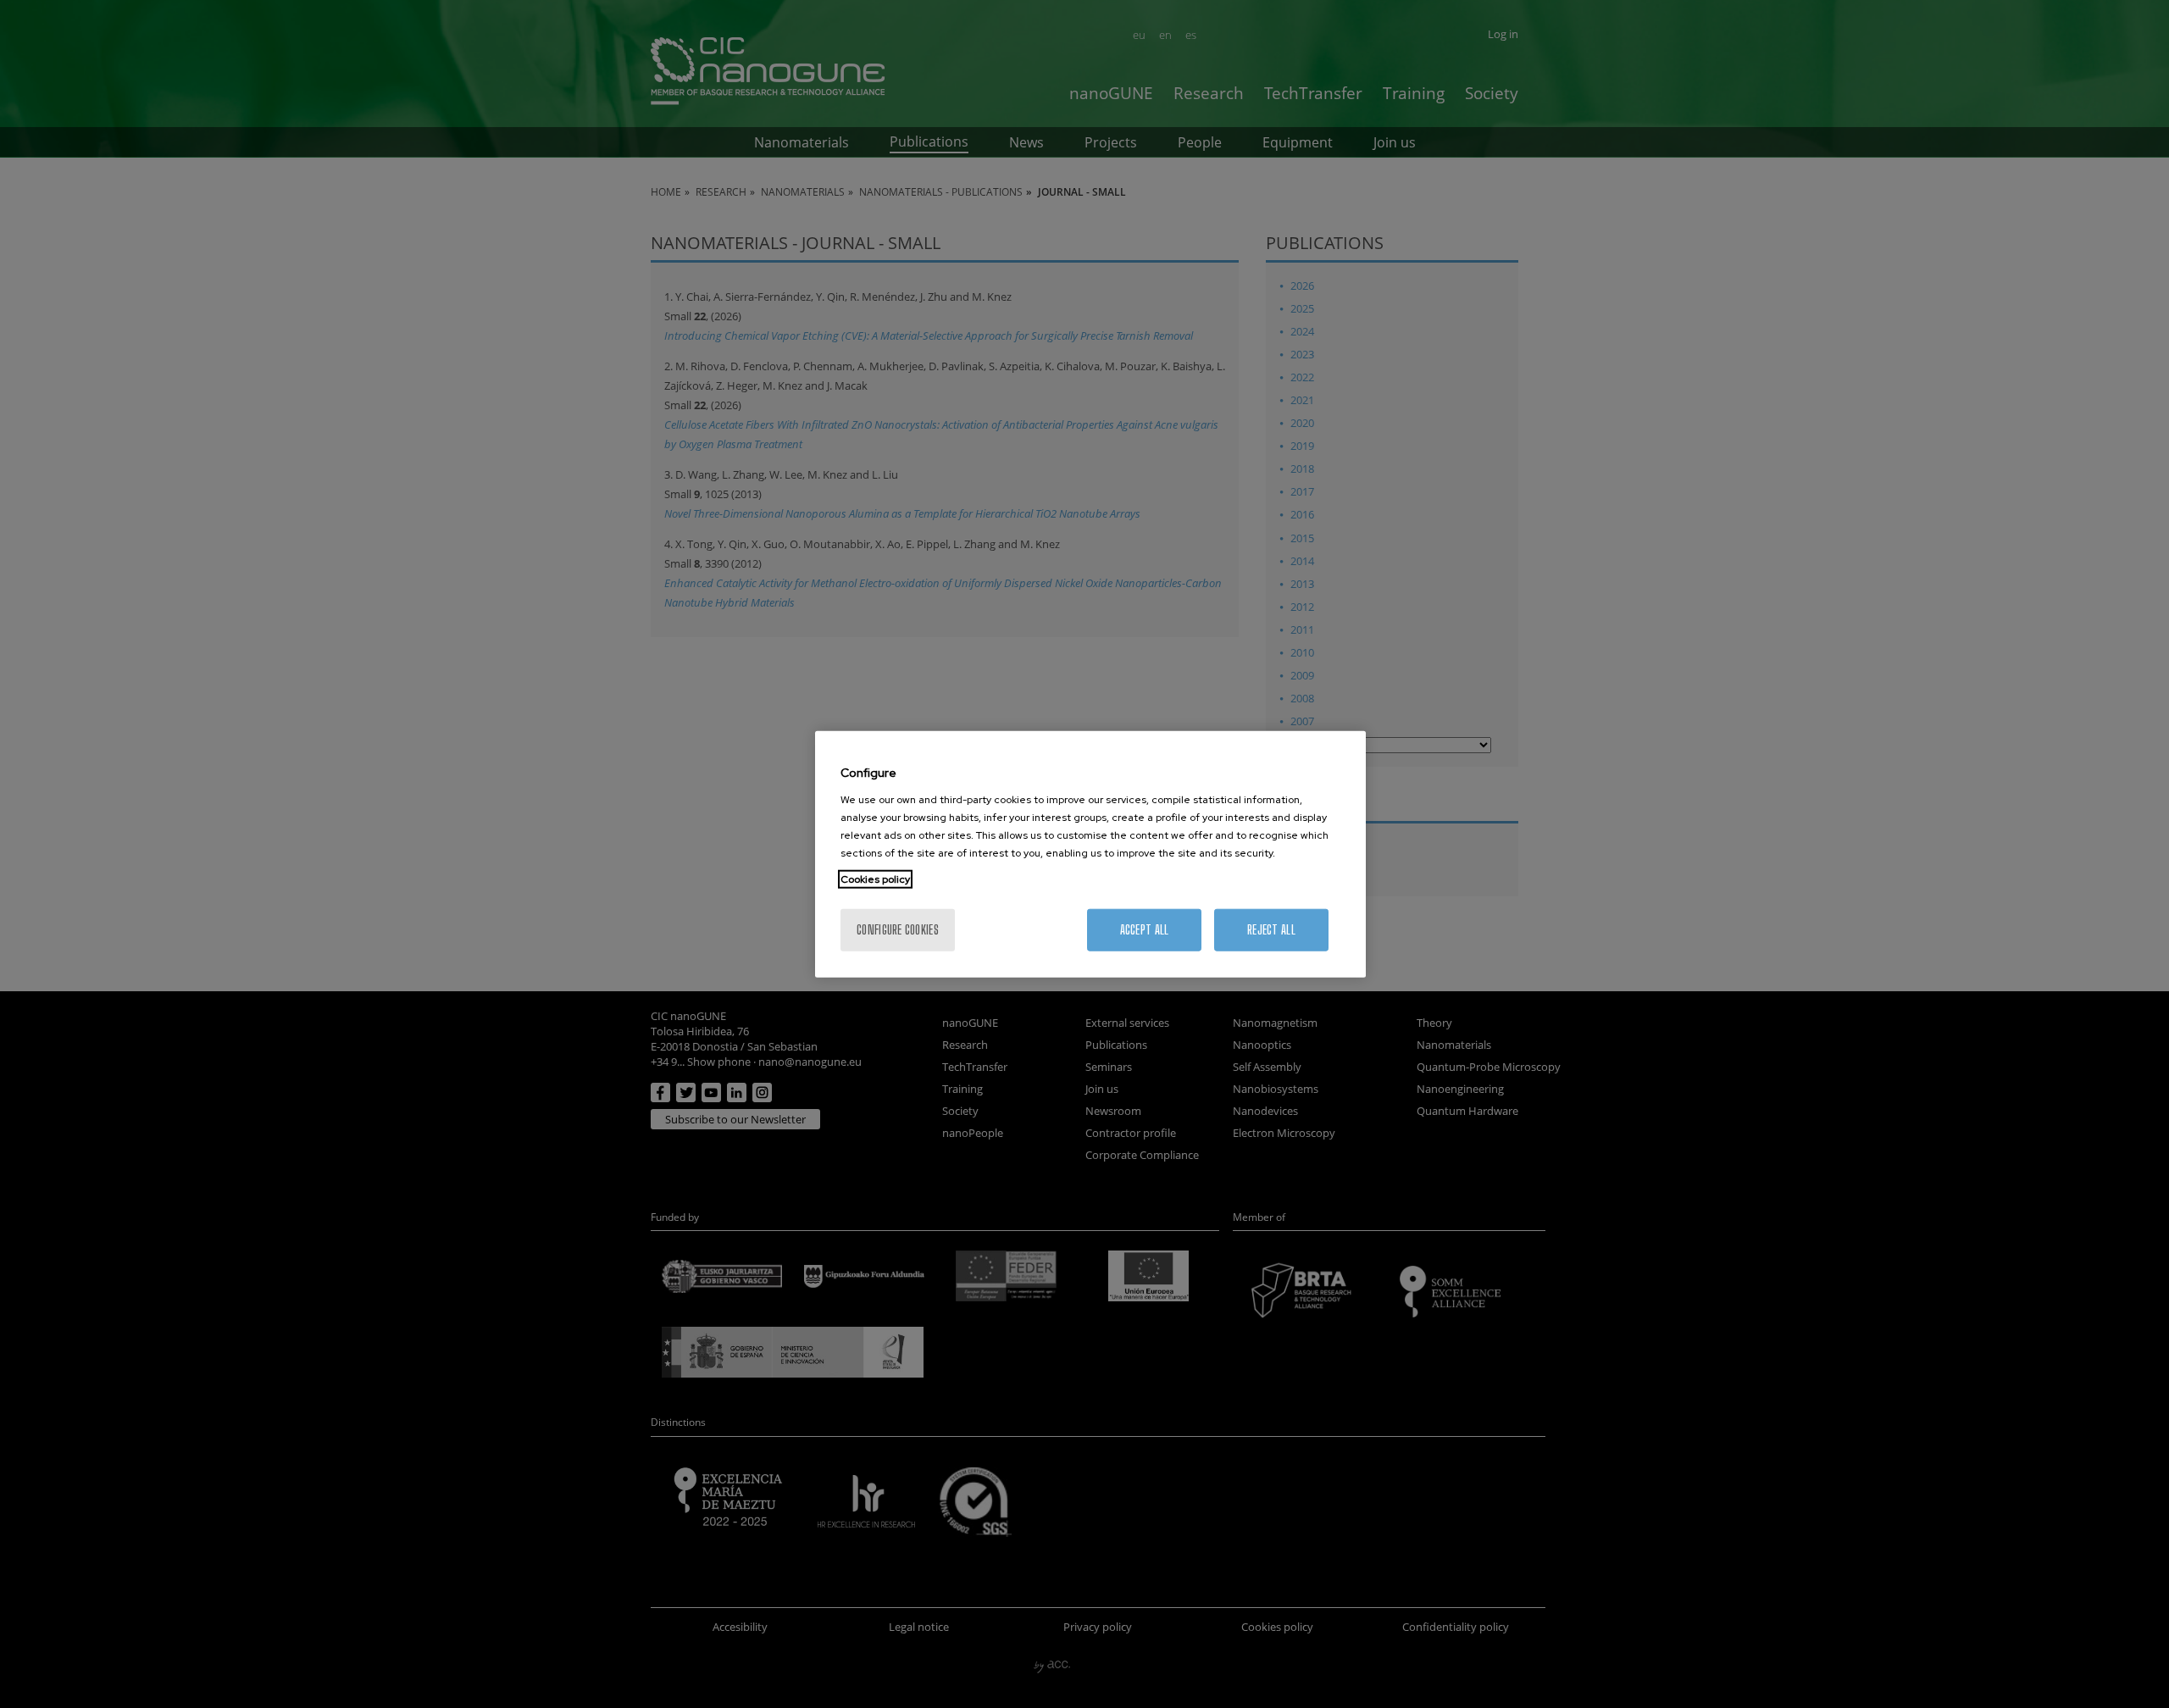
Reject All (1271, 929)
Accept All (1145, 929)
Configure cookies (898, 929)
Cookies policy (875, 879)
